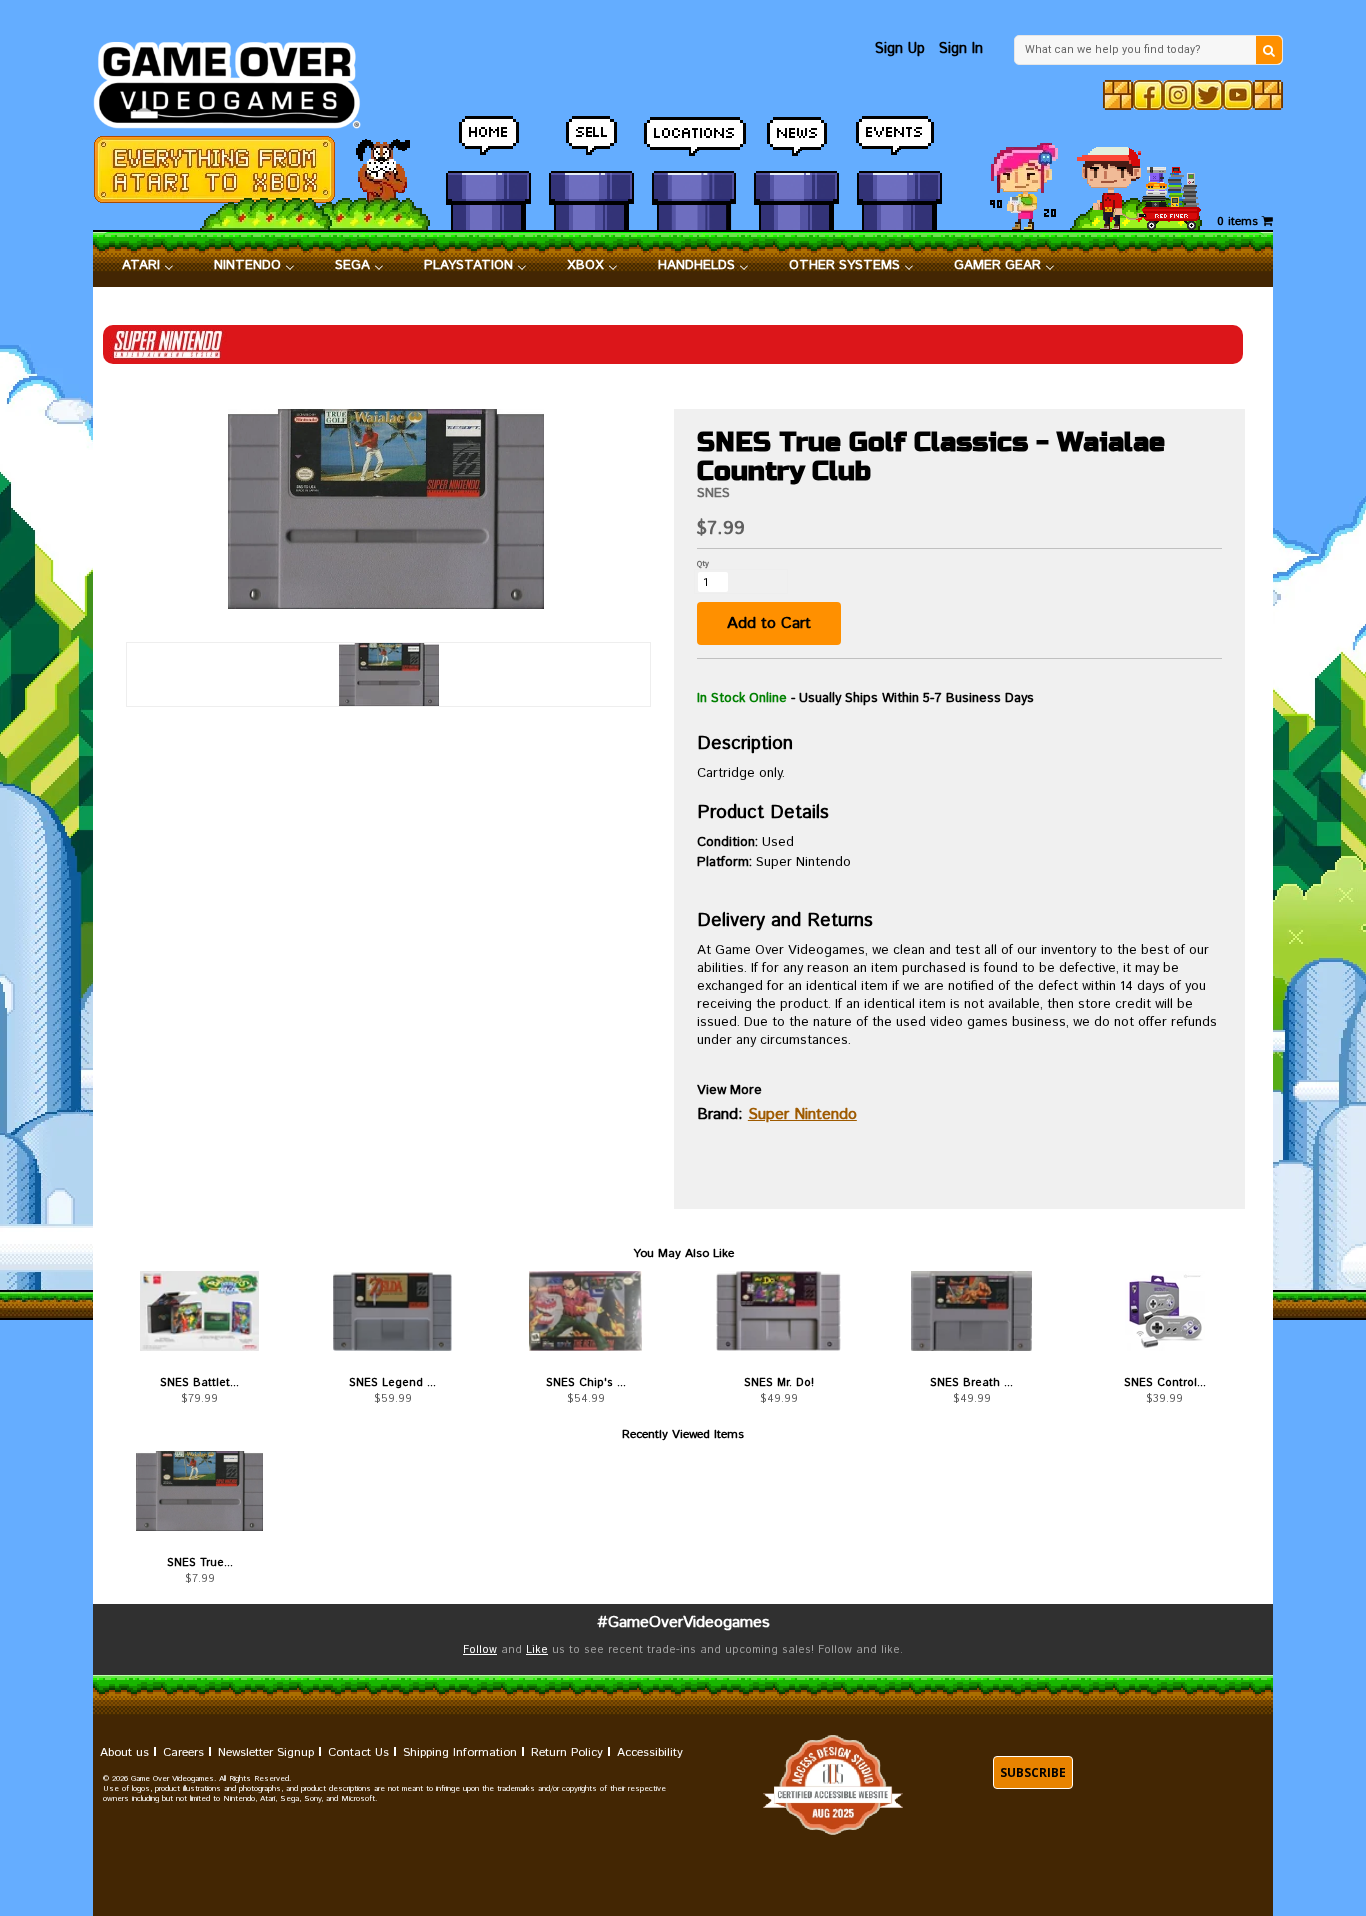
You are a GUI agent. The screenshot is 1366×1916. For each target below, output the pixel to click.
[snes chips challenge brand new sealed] (585, 1311)
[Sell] (591, 145)
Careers (183, 1752)
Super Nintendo (802, 1114)
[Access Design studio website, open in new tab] (833, 1784)
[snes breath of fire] (971, 1311)
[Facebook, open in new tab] (1148, 95)
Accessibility (650, 1752)
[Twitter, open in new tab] (1208, 95)
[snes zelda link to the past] (392, 1311)
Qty (703, 563)
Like (537, 1650)
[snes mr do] (778, 1311)
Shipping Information (460, 1752)
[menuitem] (148, 266)
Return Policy (567, 1752)
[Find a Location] (694, 145)
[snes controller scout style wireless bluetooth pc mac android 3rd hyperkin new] (1164, 1311)
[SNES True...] (199, 1491)
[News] (796, 145)
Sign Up (900, 48)
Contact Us (358, 1752)
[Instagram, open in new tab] (1178, 95)
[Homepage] (238, 79)
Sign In (961, 48)
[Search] (1269, 50)
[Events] (899, 145)
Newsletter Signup (266, 1752)
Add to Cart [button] (769, 623)
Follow (480, 1650)
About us (124, 1752)
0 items (1239, 221)
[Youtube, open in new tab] (1238, 95)
